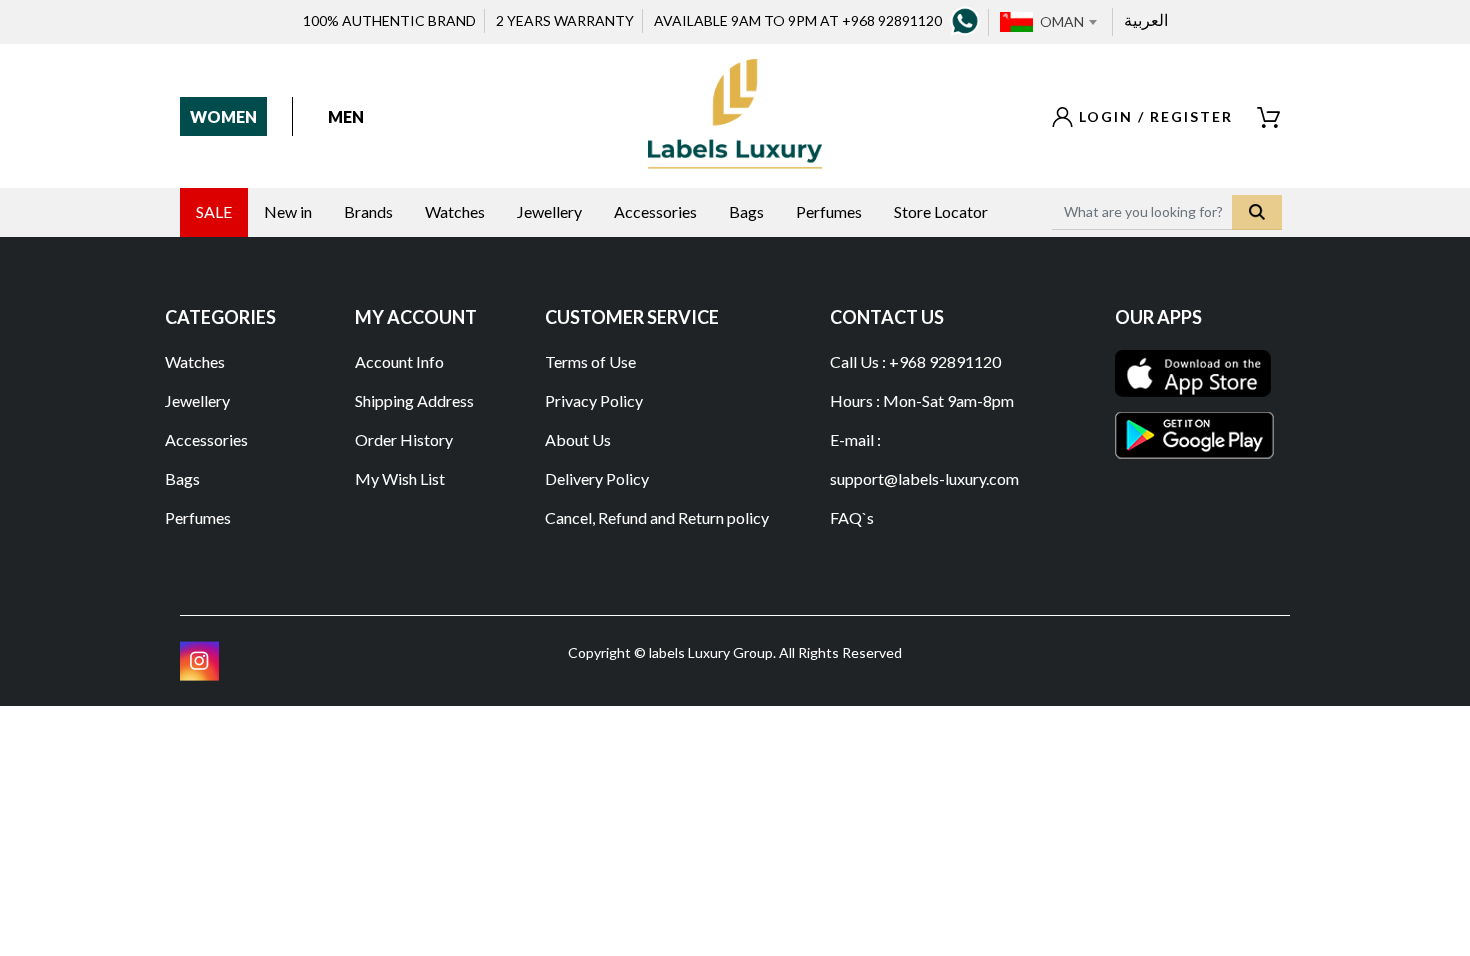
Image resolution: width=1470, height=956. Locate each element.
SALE (214, 211)
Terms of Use (590, 361)
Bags (182, 478)
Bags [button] (746, 211)
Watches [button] (455, 211)
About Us (578, 439)
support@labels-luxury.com (924, 478)
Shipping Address (414, 400)
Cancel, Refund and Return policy (657, 517)
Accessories (206, 439)
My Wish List (400, 478)
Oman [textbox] (1062, 21)
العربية (1146, 19)
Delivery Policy (597, 478)
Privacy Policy (594, 400)
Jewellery (197, 400)
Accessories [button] (655, 211)
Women (223, 116)
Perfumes (198, 517)
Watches (195, 361)
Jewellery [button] (549, 211)
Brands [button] (368, 211)
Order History (404, 439)
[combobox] (1068, 22)
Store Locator (941, 211)
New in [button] (288, 211)
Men (346, 116)
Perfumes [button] (829, 211)
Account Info (399, 361)
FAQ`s (852, 517)
